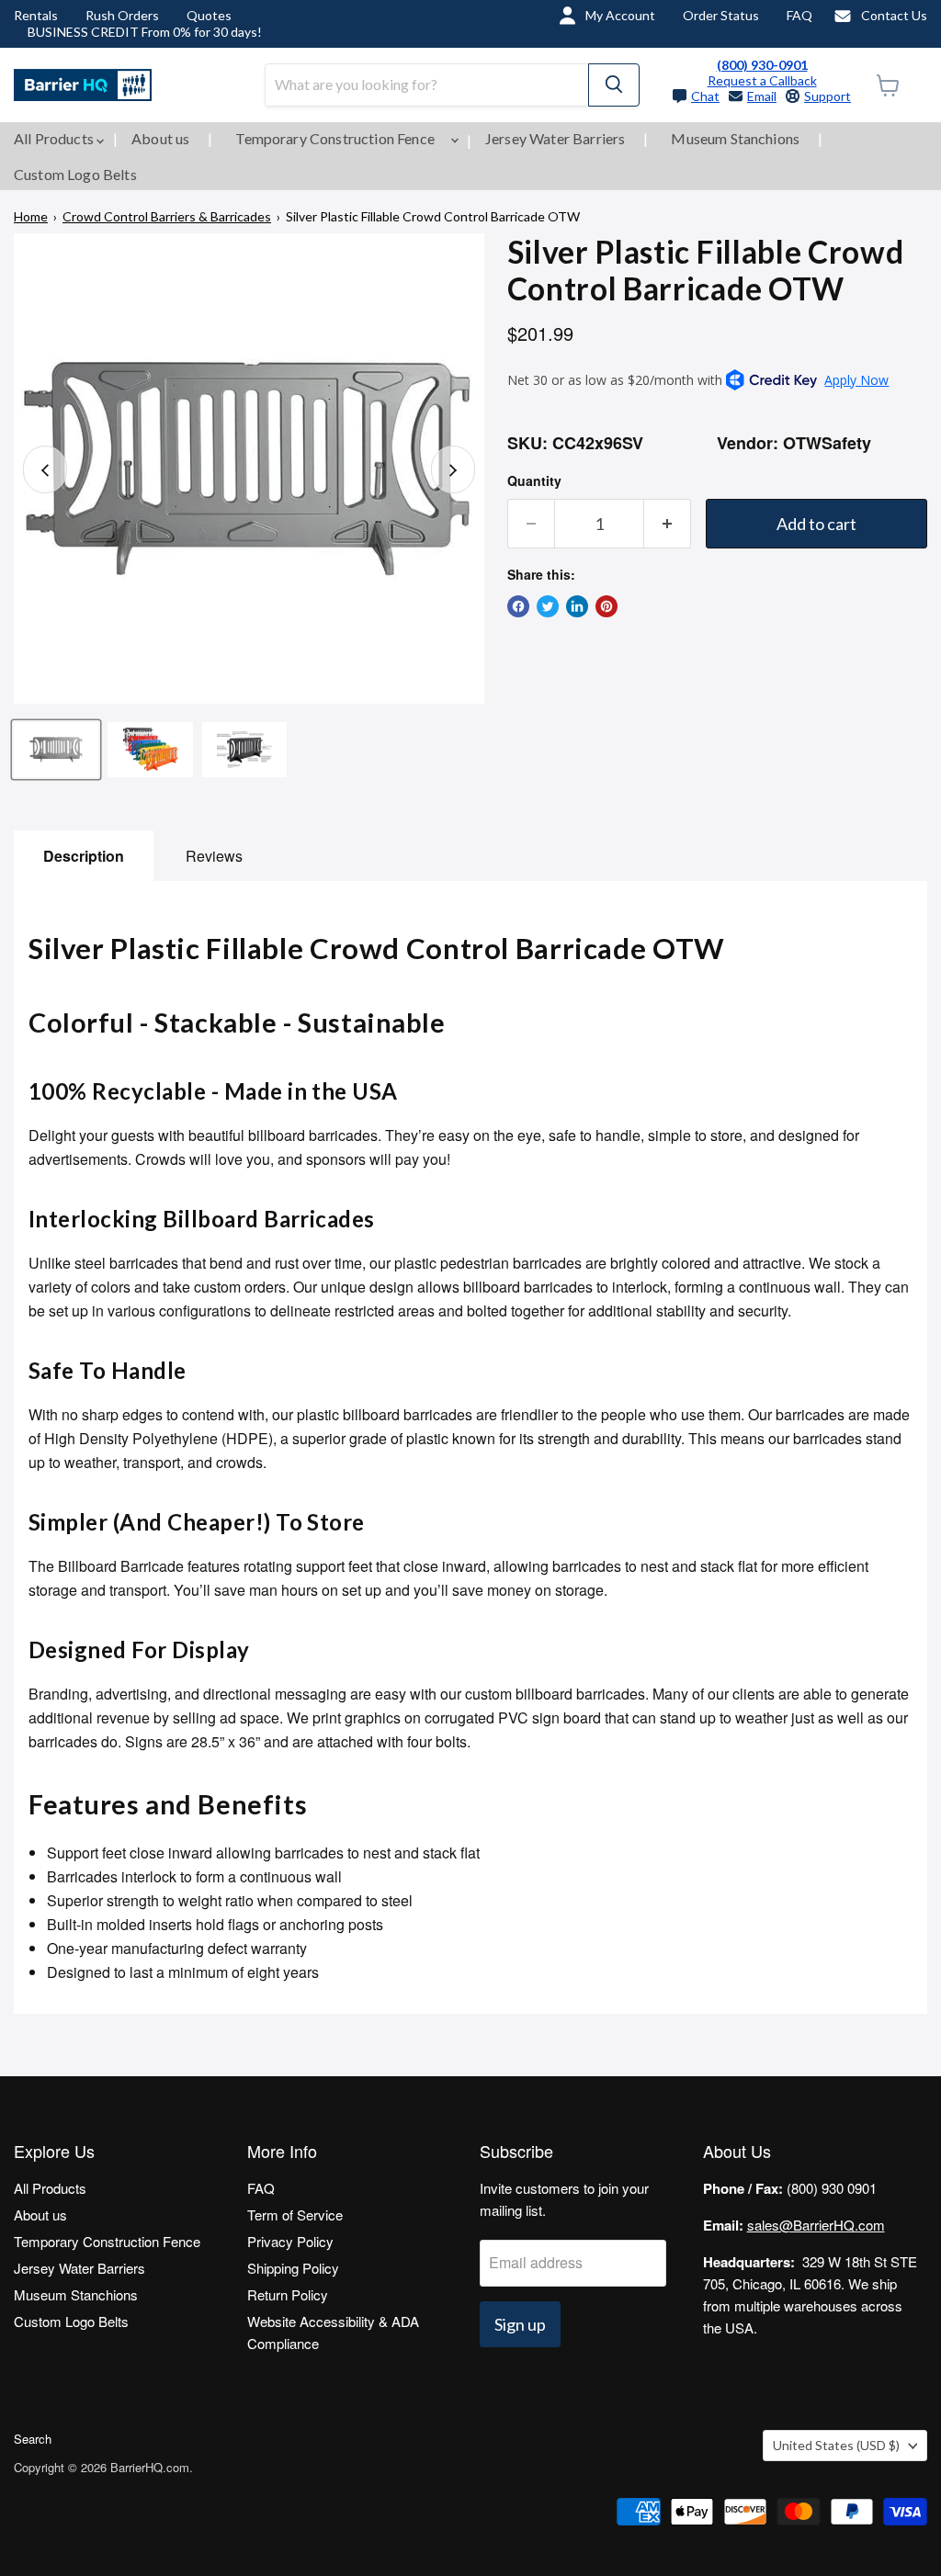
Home (31, 216)
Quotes (209, 15)
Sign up (520, 2324)
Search (33, 2439)
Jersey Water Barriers (555, 138)
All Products (55, 138)
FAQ (799, 15)
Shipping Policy (293, 2268)
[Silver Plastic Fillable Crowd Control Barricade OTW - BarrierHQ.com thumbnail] (56, 750)
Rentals (36, 15)
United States (836, 2445)
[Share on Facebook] (518, 606)
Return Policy (288, 2294)
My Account (620, 15)
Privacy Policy (290, 2241)
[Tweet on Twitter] (548, 606)
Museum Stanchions (735, 138)
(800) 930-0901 (762, 65)
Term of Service (295, 2214)
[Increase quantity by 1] (668, 524)
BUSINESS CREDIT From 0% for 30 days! (145, 32)
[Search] (614, 85)
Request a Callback (762, 80)
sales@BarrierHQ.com (816, 2225)
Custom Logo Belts (75, 174)
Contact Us (894, 15)
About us (160, 138)
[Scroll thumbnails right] (453, 469)
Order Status (721, 15)
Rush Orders (122, 15)
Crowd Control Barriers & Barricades (167, 216)
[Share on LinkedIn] (577, 606)
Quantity (534, 480)
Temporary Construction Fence (336, 138)
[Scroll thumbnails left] (45, 469)
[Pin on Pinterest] (607, 606)
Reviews (214, 856)
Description (84, 856)
